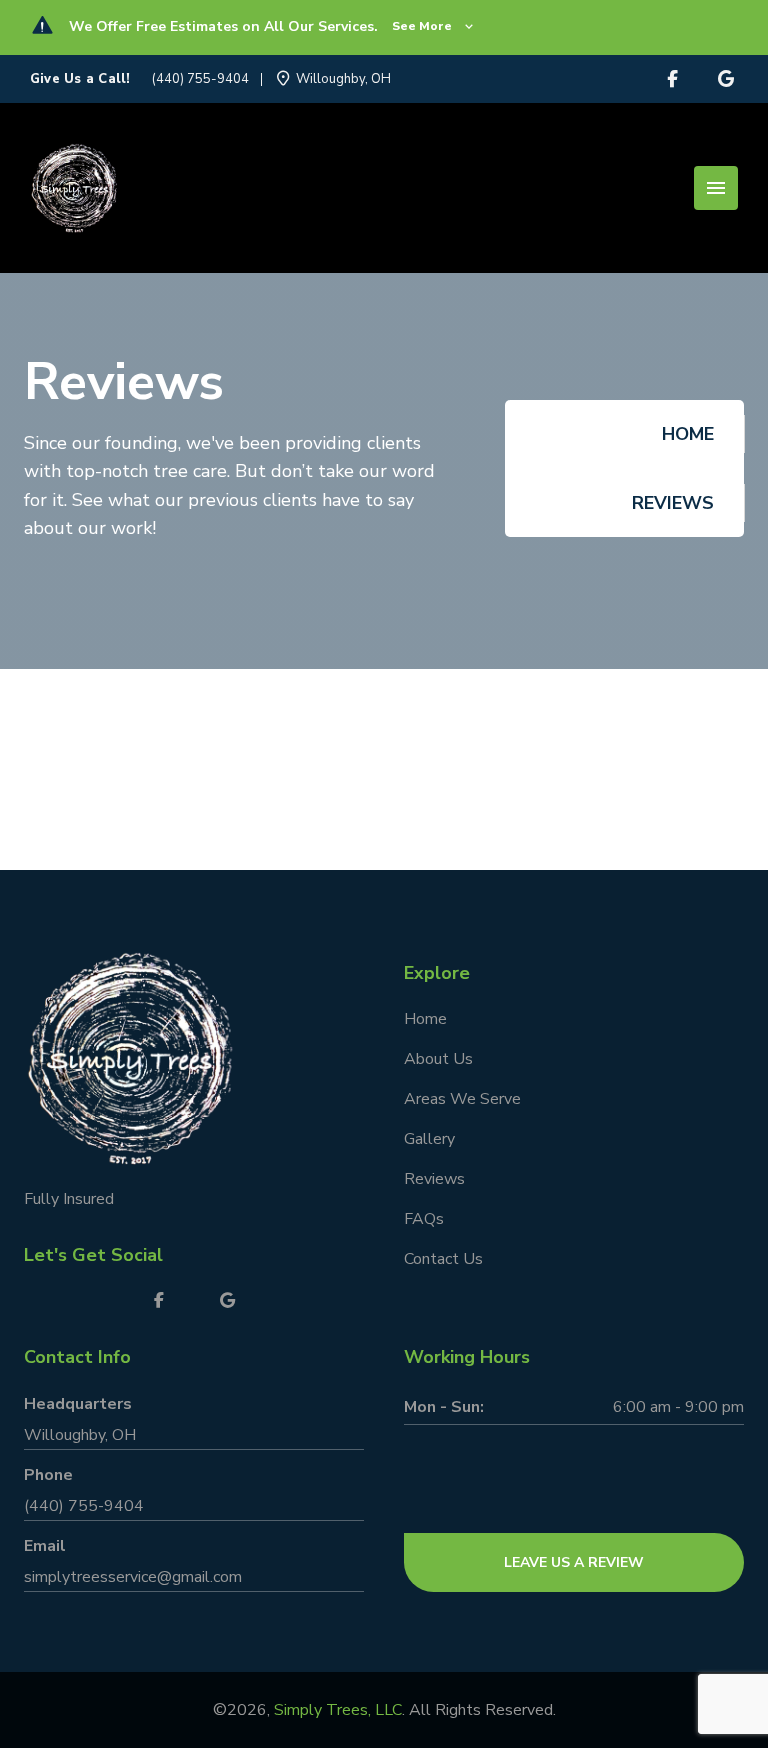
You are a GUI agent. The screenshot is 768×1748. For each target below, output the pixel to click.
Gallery (429, 1139)
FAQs (424, 1219)
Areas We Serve (462, 1099)
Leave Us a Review (574, 1562)
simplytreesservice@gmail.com (133, 1577)
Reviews (434, 1179)
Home (688, 434)
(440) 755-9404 (200, 79)
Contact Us (443, 1259)
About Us (438, 1059)
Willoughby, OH (80, 1435)
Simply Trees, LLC (338, 1710)
